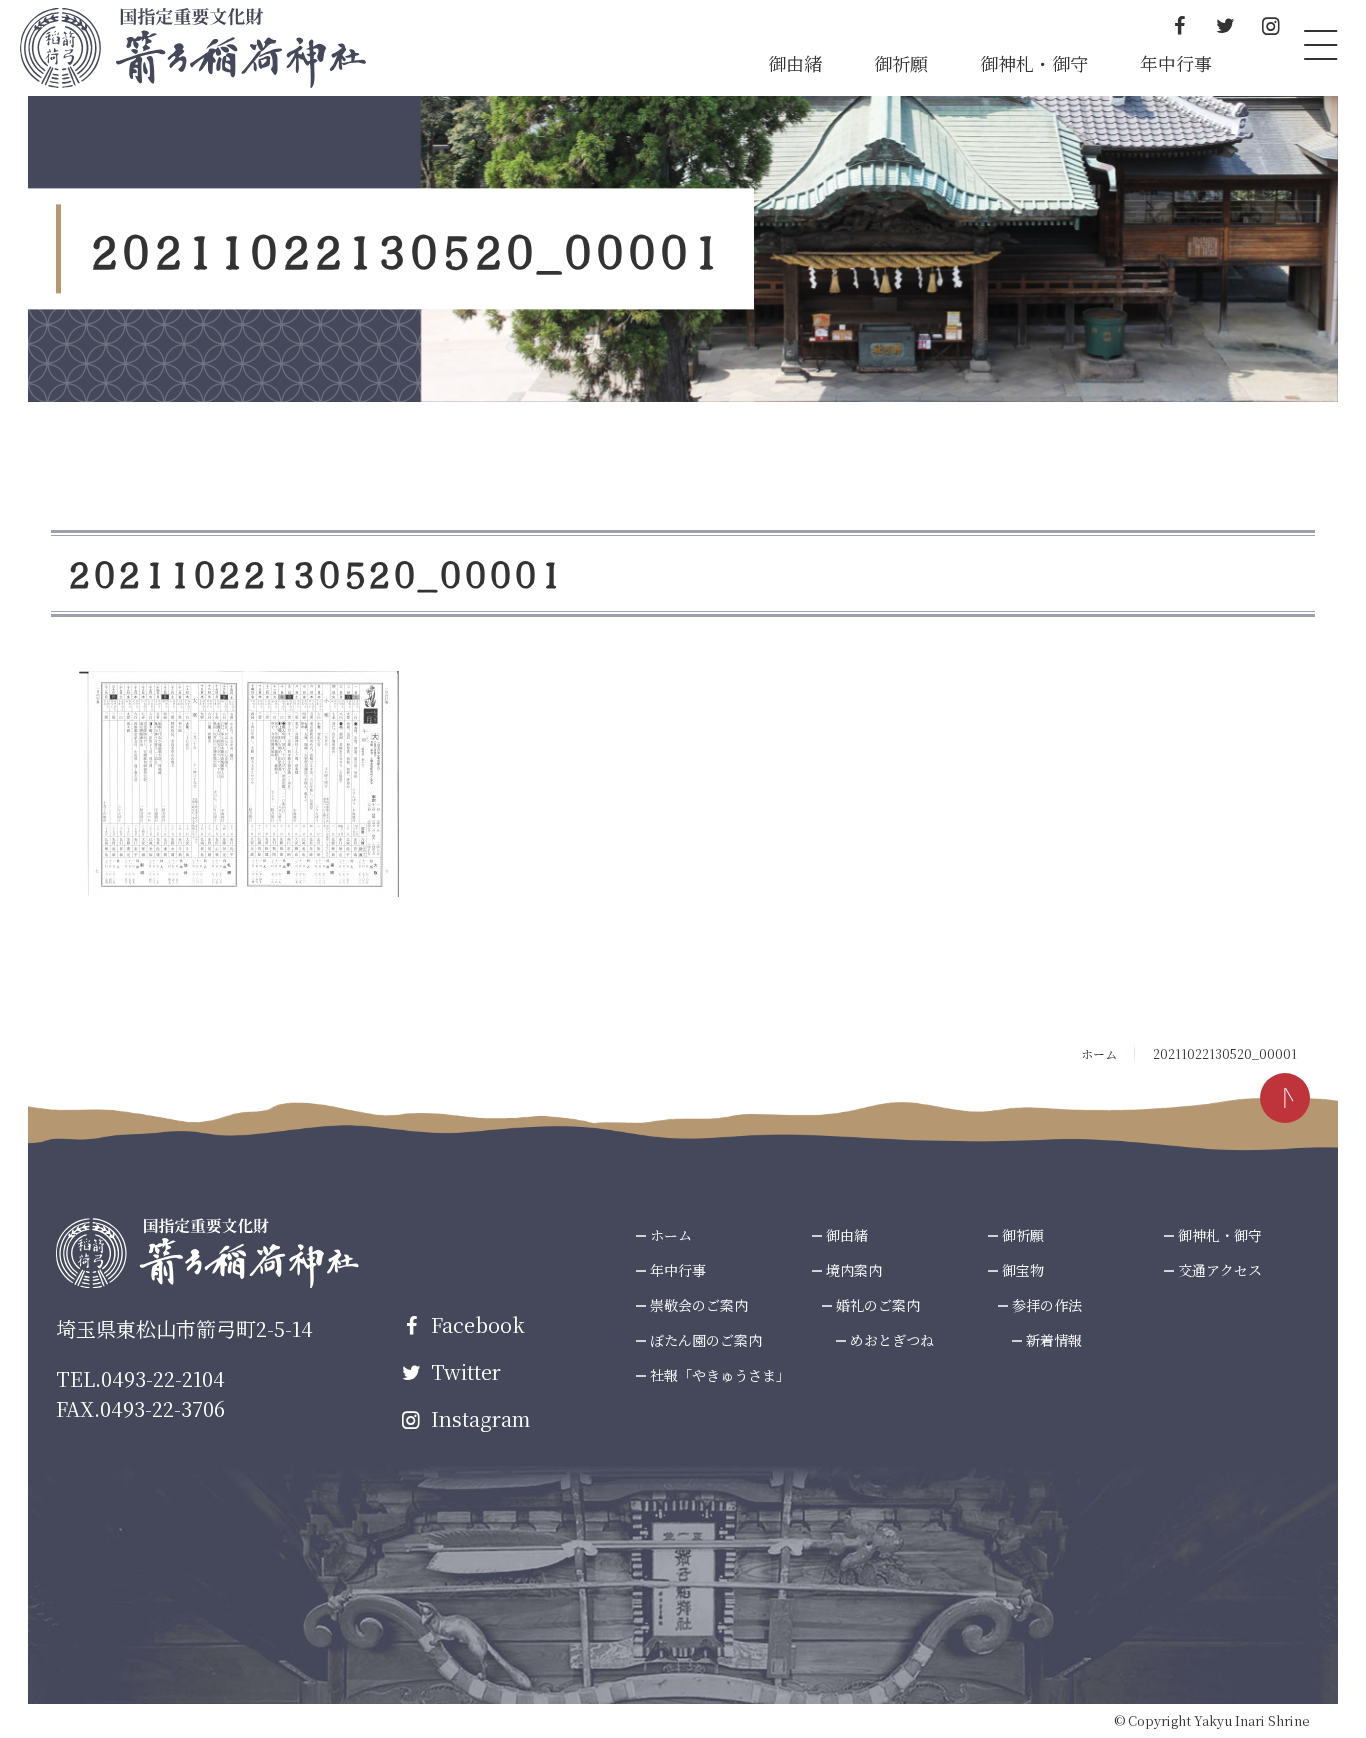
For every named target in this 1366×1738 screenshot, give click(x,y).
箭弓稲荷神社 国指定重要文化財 (193, 48)
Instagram (478, 1418)
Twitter (463, 1371)
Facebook (475, 1324)
